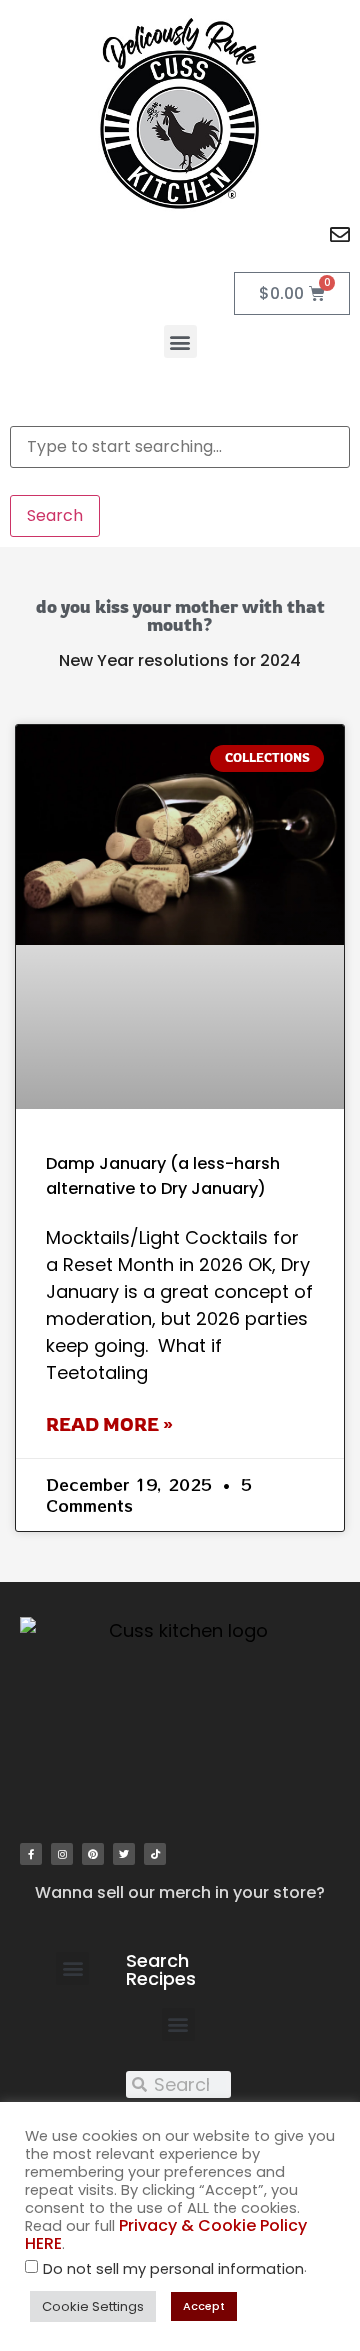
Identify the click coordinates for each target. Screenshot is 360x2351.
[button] (180, 341)
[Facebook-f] (31, 1854)
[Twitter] (124, 1854)
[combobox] (180, 447)
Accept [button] (204, 2306)
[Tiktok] (155, 1854)
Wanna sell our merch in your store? (180, 1892)
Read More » (109, 1424)
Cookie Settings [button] (93, 2306)
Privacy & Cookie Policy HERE (166, 2234)
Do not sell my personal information (173, 2269)
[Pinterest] (93, 1854)
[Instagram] (62, 1854)
